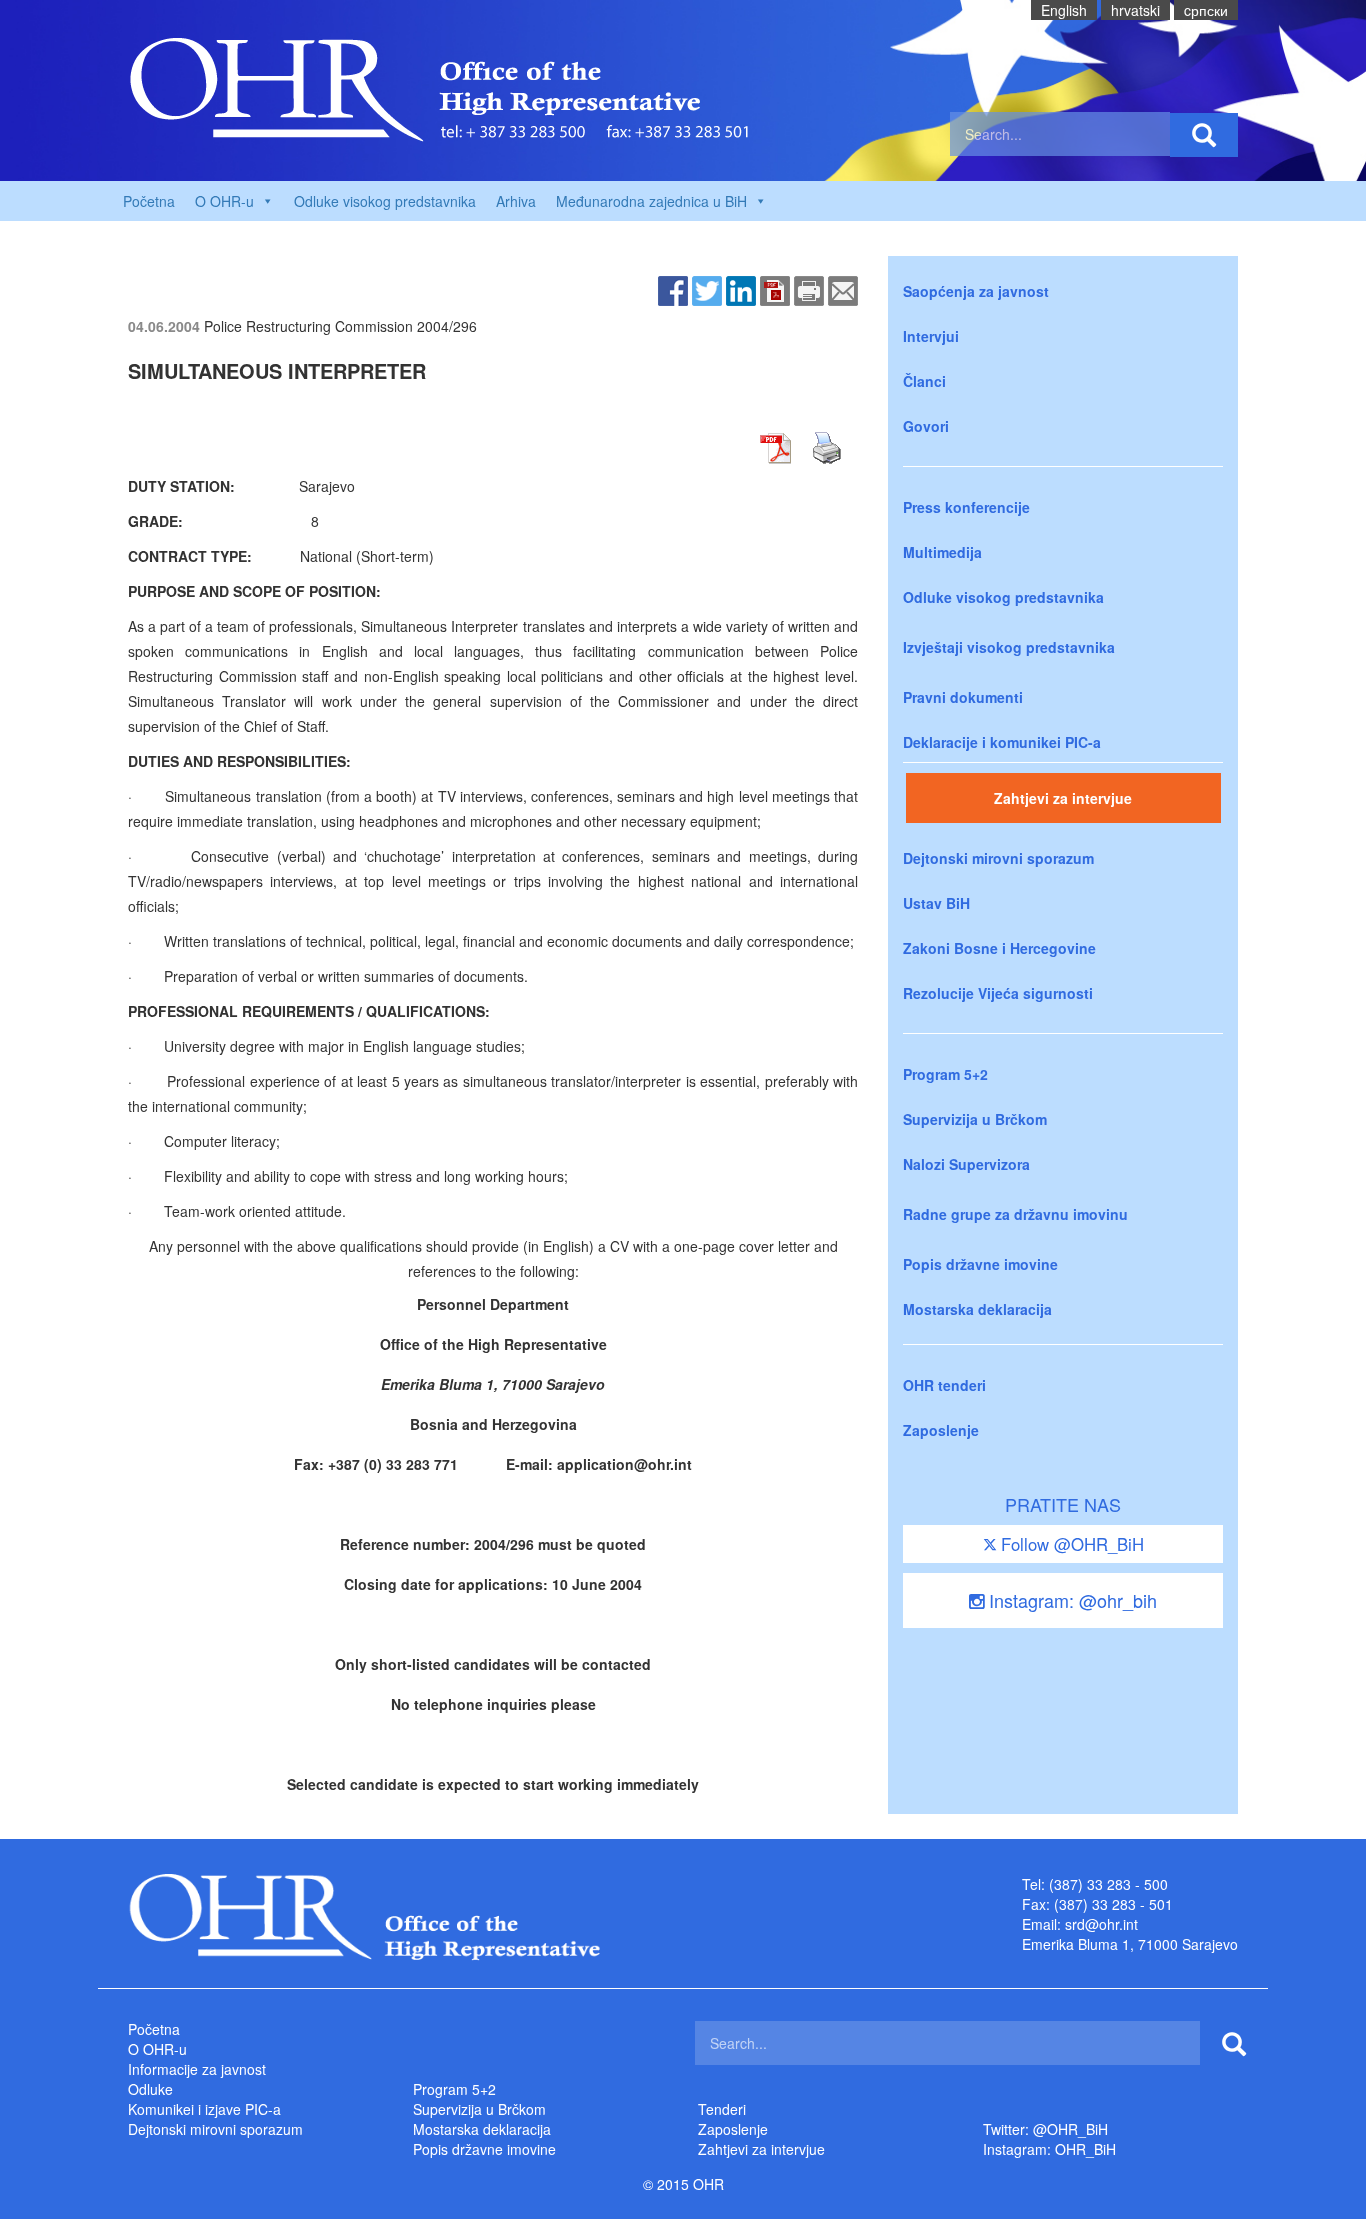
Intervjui (931, 336)
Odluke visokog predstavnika (385, 201)
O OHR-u (157, 2049)
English (1064, 10)
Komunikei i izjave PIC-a (204, 2109)
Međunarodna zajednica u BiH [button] (651, 201)
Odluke (150, 2089)
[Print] (809, 289)
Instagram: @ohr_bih (1070, 1600)
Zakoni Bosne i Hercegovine (999, 948)
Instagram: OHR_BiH (1049, 2149)
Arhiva (516, 201)
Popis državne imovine (980, 1264)
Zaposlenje (941, 1430)
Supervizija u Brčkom (975, 1119)
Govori (926, 426)
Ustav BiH (936, 903)
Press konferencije (966, 507)
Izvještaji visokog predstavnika (1009, 647)
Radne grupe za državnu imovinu (1015, 1214)
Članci (924, 381)
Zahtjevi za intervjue (1063, 798)
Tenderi (722, 2109)
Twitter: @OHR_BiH (1045, 2129)
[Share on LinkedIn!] (741, 289)
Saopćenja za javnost (976, 291)
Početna (149, 201)
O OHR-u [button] (224, 201)
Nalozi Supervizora (966, 1164)
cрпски (1206, 10)
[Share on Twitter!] (707, 289)
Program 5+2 (945, 1074)
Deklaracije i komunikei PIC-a (1002, 742)
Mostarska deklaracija (977, 1309)
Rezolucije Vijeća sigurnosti (998, 993)
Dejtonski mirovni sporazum (998, 858)
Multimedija (942, 552)
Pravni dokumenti (963, 697)
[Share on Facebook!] (673, 289)
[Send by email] (843, 289)
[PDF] (775, 289)
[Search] (1204, 135)
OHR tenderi (944, 1385)
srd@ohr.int (1101, 1924)
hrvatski (1135, 10)
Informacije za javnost (197, 2069)
